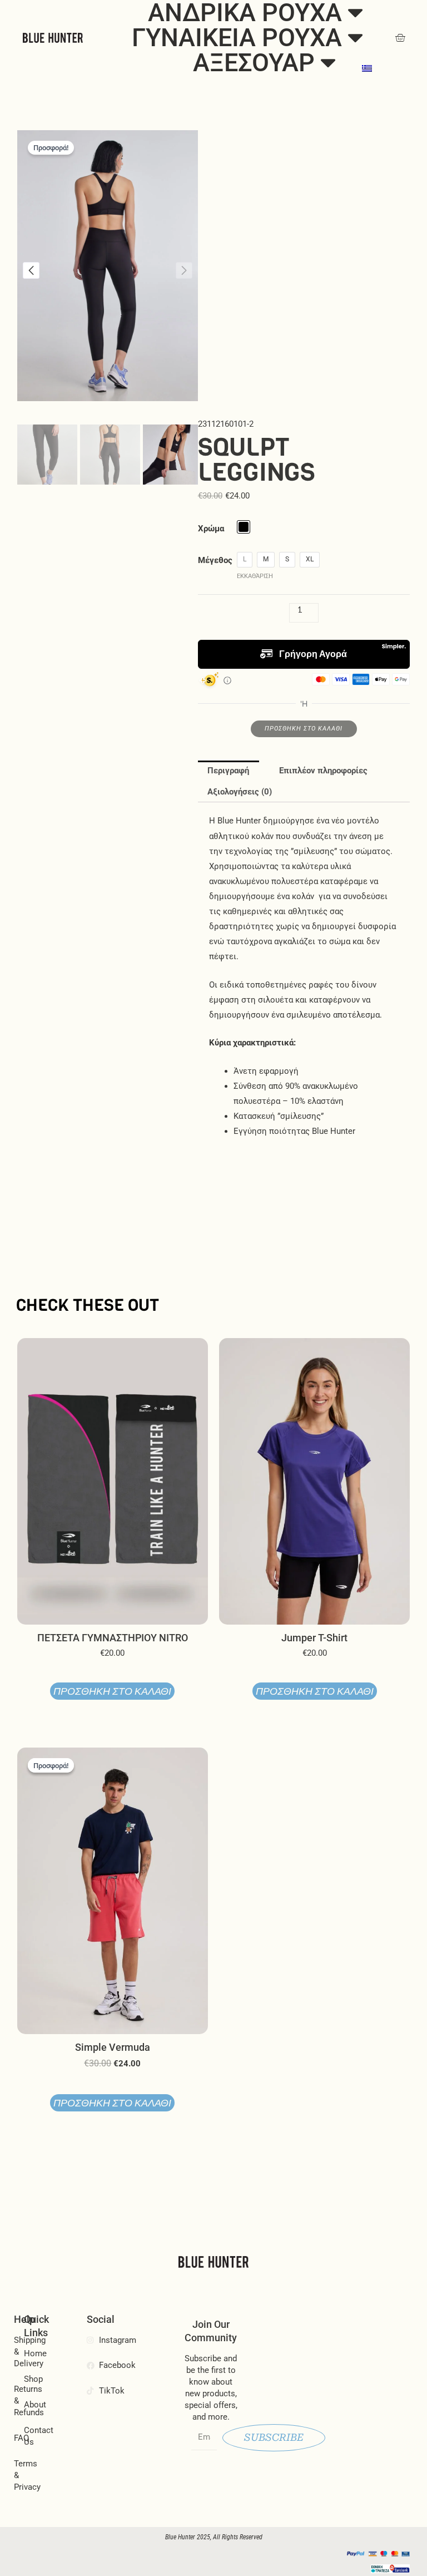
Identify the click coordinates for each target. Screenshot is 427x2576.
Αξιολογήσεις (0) (240, 792)
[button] (31, 270)
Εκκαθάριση (255, 576)
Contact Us (32, 2436)
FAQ (18, 2438)
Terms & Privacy (18, 2475)
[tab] (229, 771)
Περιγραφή (228, 771)
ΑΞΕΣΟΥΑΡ (254, 63)
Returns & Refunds (18, 2401)
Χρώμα (211, 529)
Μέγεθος (215, 560)
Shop (32, 2379)
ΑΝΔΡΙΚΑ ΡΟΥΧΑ (245, 13)
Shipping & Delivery (18, 2352)
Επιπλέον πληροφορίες (323, 771)
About (32, 2405)
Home (32, 2353)
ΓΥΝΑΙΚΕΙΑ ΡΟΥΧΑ (237, 38)
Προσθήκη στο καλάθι (304, 729)
